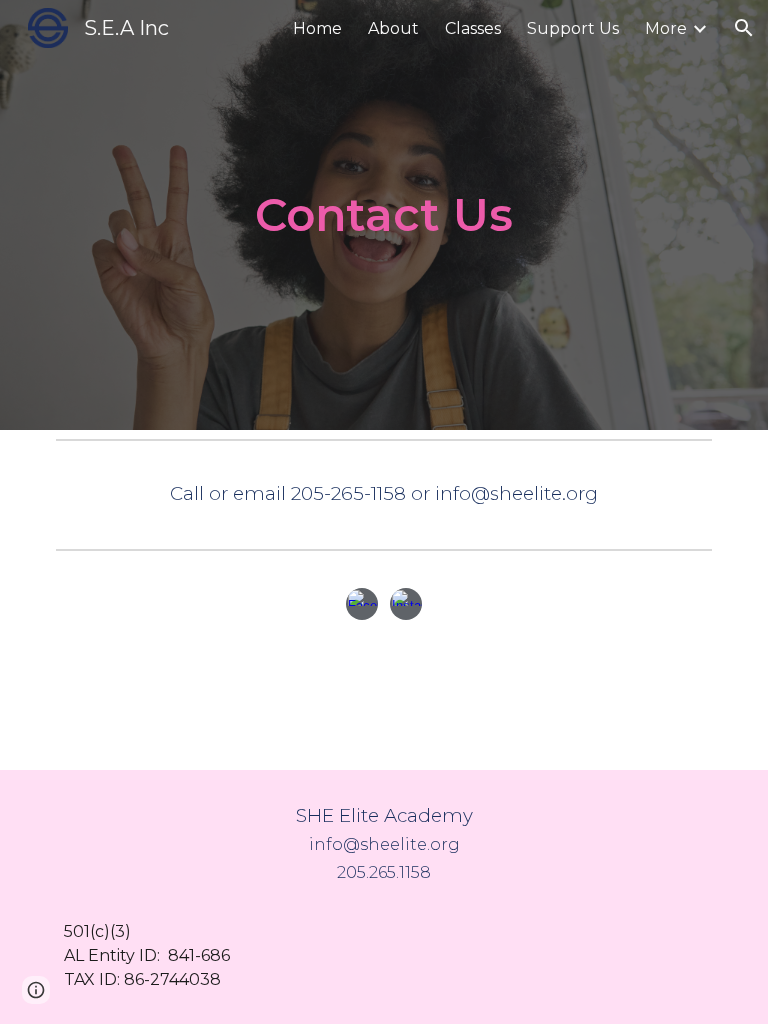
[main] (383, 215)
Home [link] (317, 28)
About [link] (393, 28)
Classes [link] (473, 28)
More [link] (666, 28)
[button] (744, 28)
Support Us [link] (573, 28)
